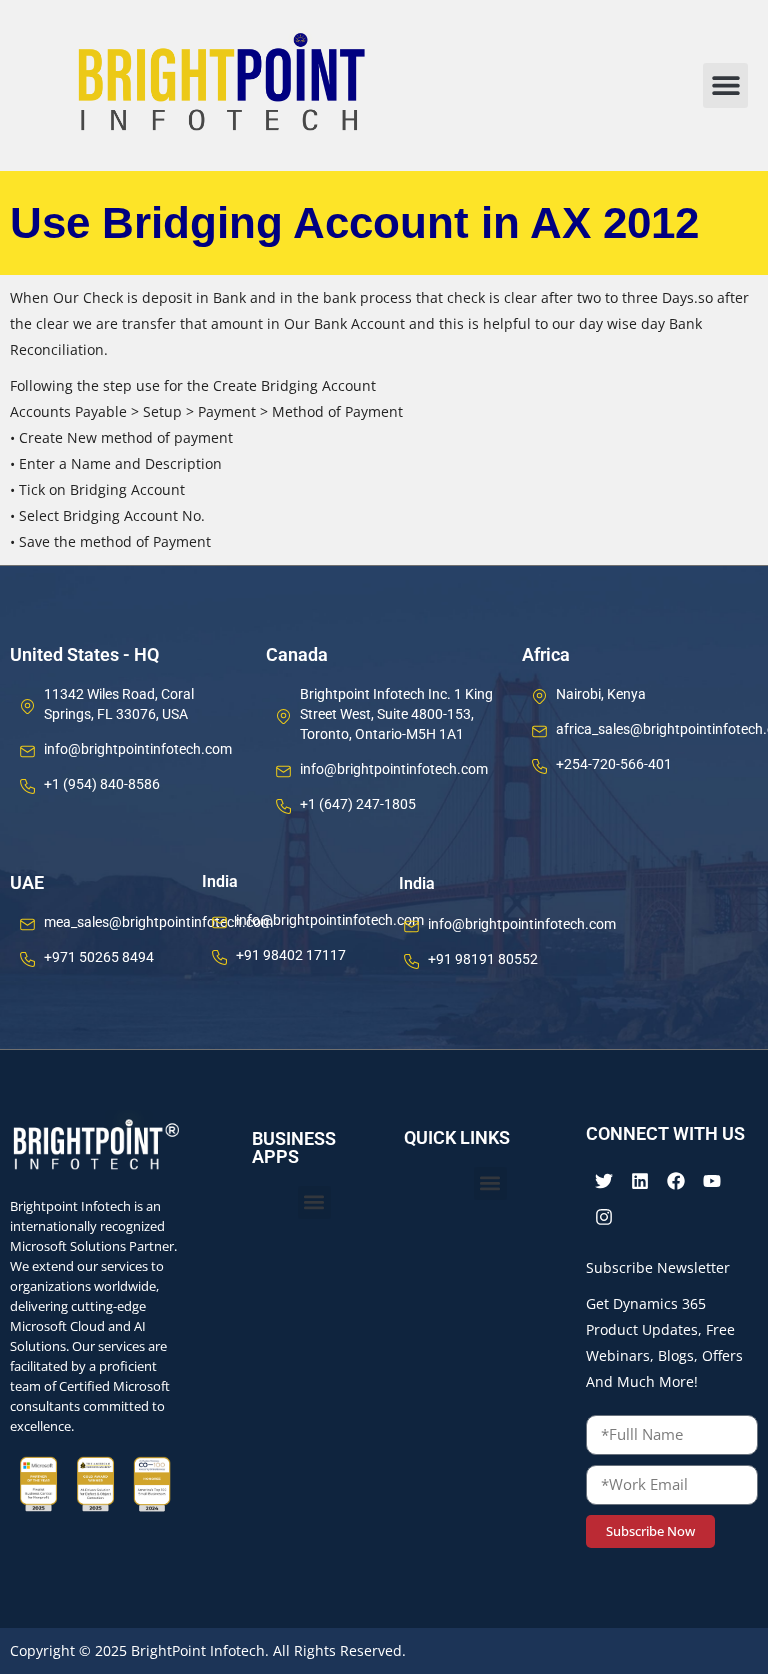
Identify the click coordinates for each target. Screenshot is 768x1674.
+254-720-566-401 (614, 764)
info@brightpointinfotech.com (138, 749)
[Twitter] (604, 1181)
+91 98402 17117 (291, 955)
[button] (725, 85)
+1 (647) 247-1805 (358, 804)
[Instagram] (604, 1217)
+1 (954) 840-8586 (102, 784)
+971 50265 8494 (99, 957)
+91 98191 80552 (483, 959)
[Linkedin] (640, 1181)
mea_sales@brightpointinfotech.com (158, 922)
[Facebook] (676, 1181)
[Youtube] (712, 1181)
